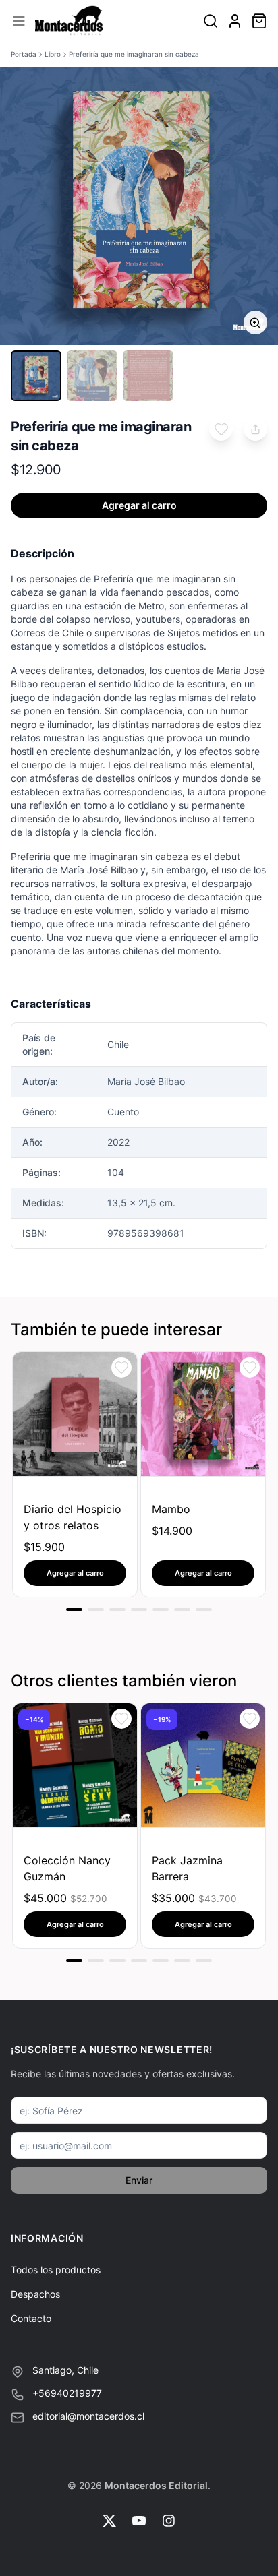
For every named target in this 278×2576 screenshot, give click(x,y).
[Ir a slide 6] (182, 1609)
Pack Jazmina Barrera (187, 1868)
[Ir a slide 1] (74, 1609)
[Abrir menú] (19, 21)
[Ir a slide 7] (204, 1609)
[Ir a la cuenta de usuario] (235, 21)
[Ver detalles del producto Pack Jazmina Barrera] (203, 1765)
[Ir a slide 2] (96, 1609)
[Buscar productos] (211, 21)
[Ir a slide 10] (96, 1961)
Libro (53, 54)
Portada (24, 54)
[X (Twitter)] (109, 2521)
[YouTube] (139, 2521)
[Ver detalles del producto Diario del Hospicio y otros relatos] (75, 1414)
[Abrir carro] (259, 21)
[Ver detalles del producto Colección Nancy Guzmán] (75, 1765)
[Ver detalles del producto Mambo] (203, 1414)
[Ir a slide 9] (74, 1961)
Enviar (139, 2180)
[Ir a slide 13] (161, 1961)
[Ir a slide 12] (139, 1961)
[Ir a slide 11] (117, 1961)
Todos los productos (56, 2270)
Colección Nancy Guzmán (67, 1868)
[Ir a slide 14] (182, 1961)
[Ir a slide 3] (117, 1609)
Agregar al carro (139, 505)
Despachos (35, 2294)
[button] (221, 429)
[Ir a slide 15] (204, 1961)
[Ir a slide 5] (161, 1609)
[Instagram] (169, 2521)
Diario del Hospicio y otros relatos (73, 1517)
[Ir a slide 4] (139, 1609)
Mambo (171, 1509)
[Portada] (69, 21)
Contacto (31, 2318)
